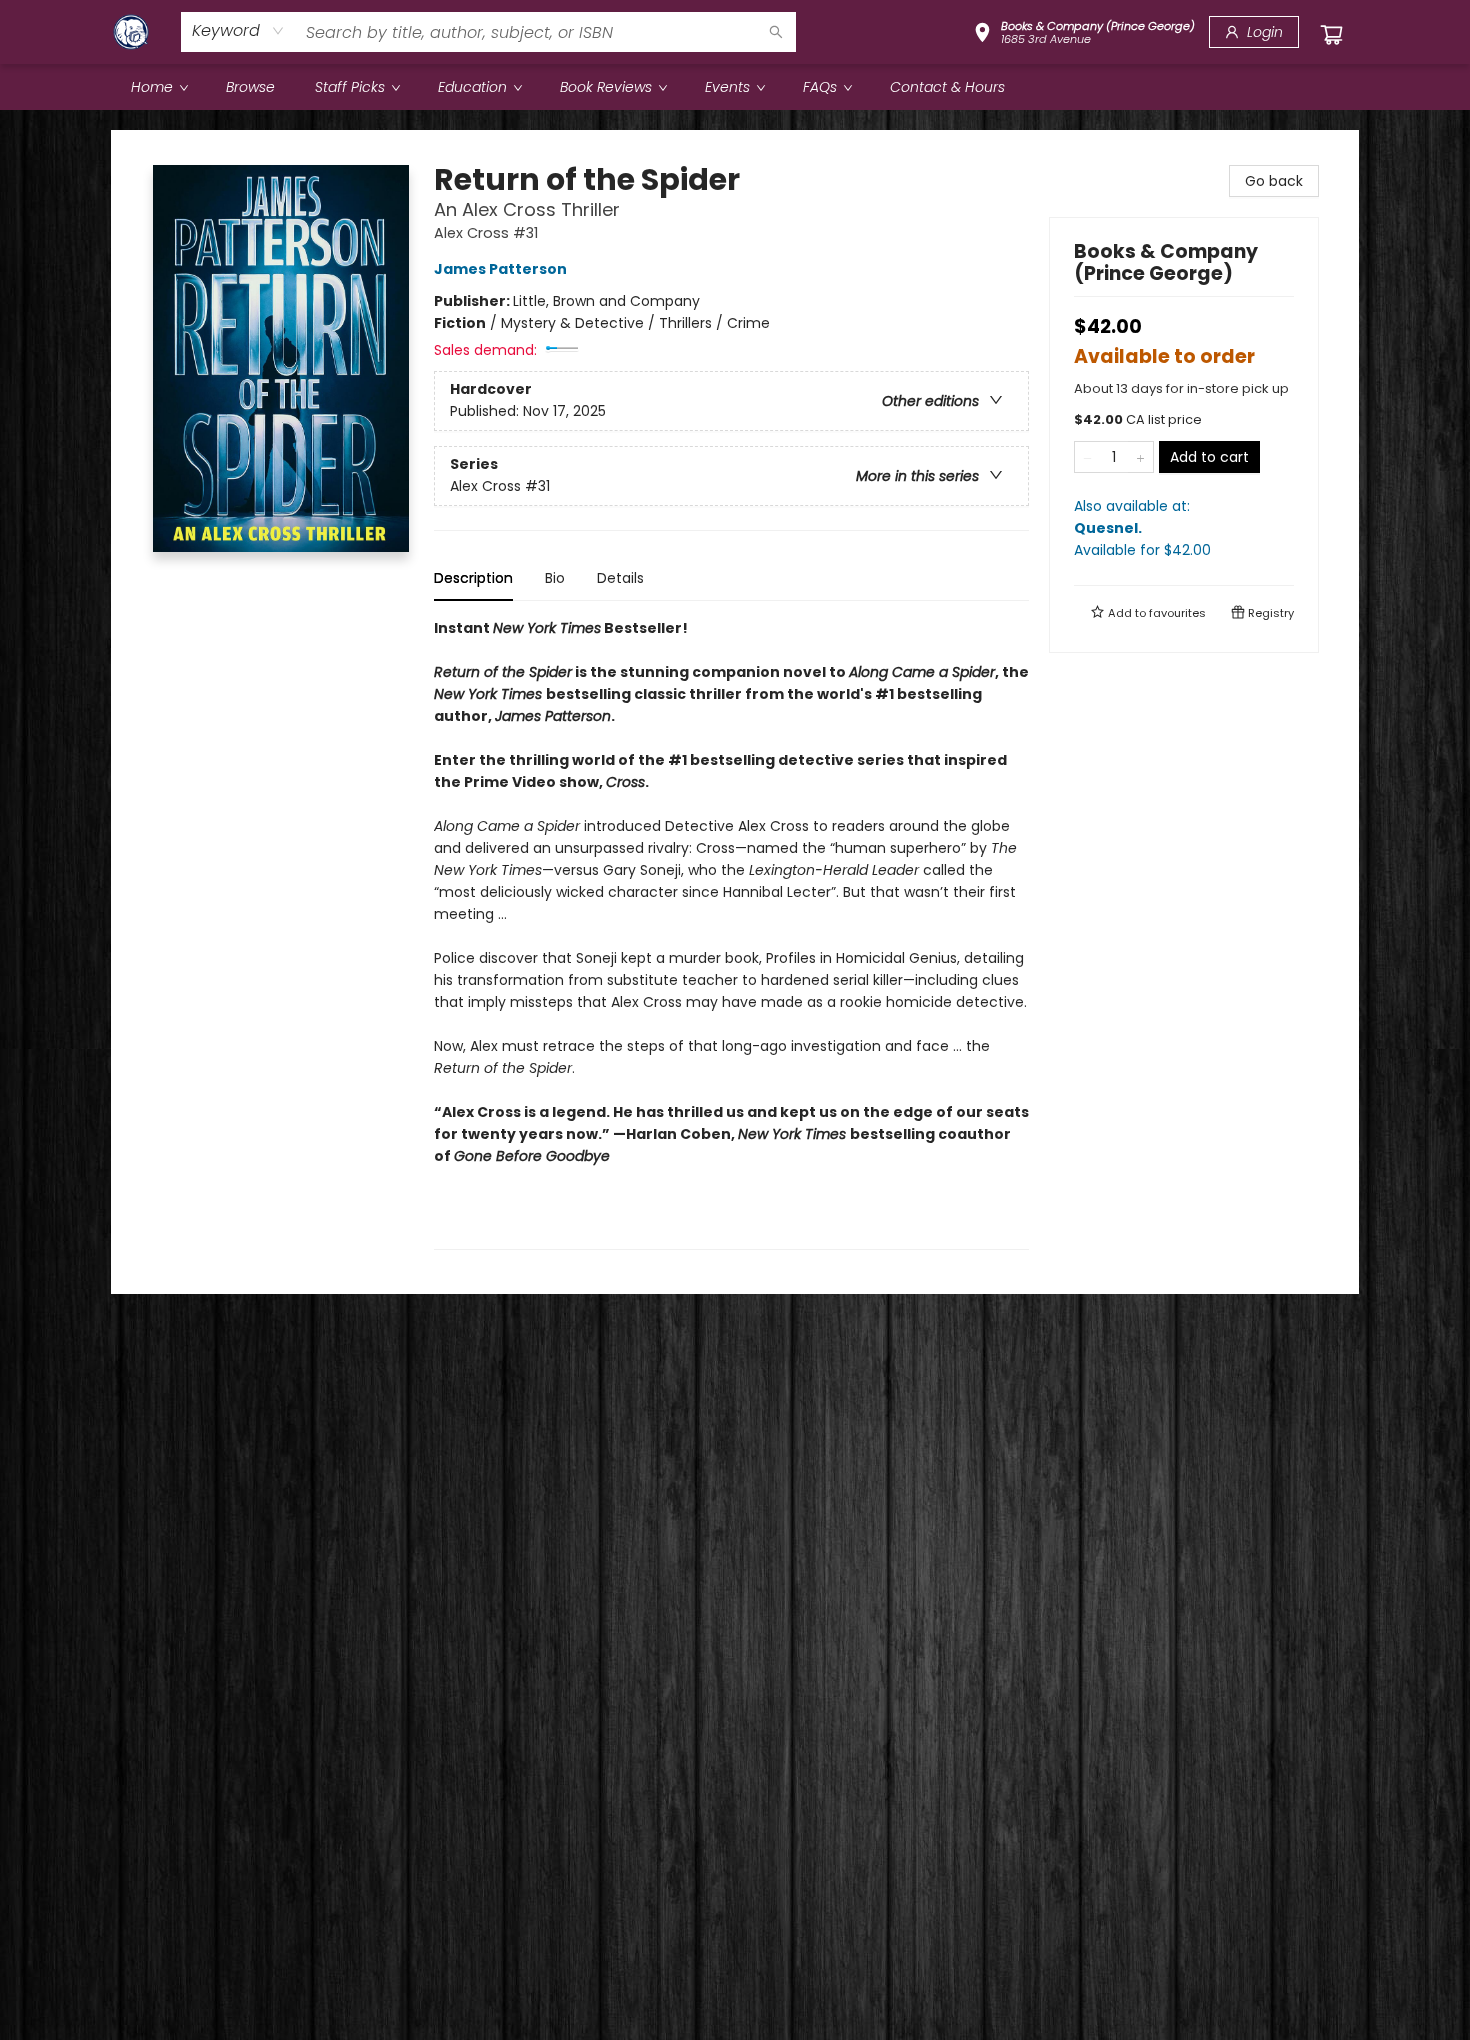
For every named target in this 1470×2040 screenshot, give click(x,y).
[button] (1084, 35)
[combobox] (238, 31)
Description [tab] (473, 578)
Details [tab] (620, 578)
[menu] (735, 87)
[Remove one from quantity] (1087, 457)
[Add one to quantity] (1140, 457)
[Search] (776, 32)
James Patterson (500, 269)
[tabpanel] (731, 933)
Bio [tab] (555, 578)
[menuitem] (158, 87)
